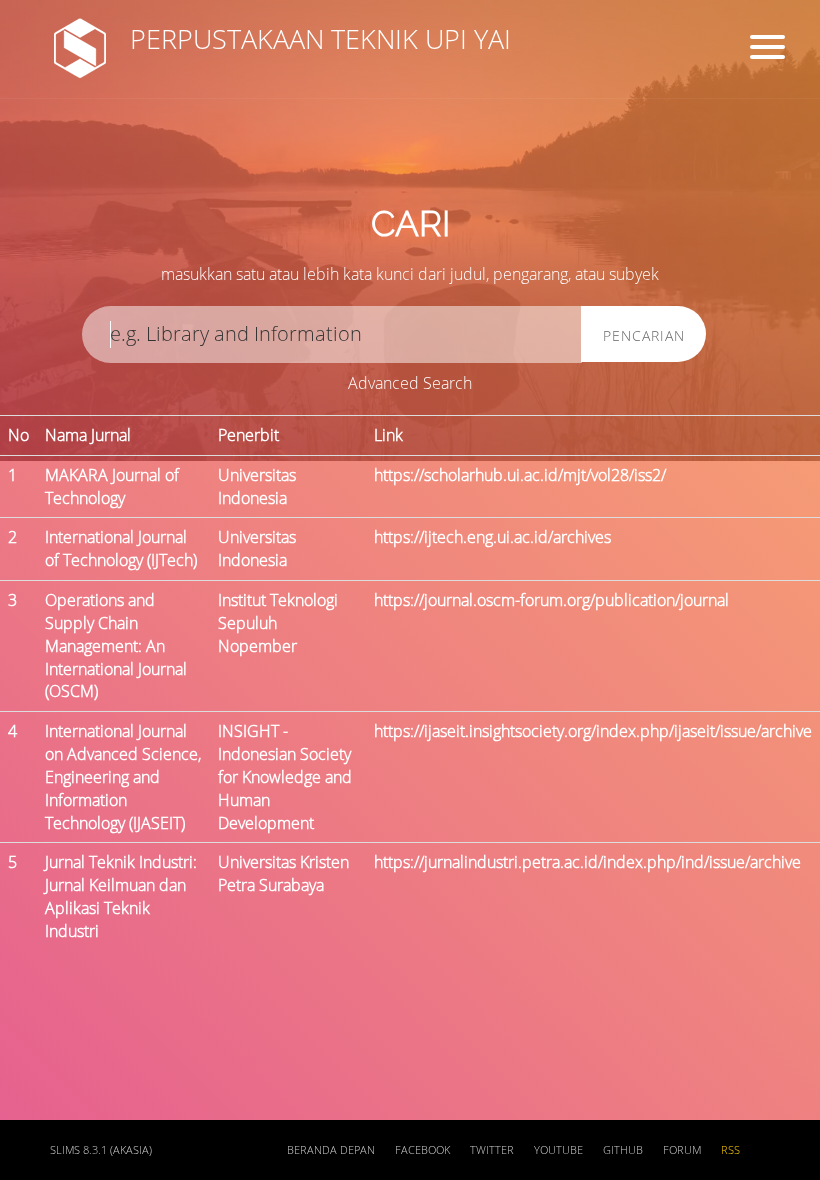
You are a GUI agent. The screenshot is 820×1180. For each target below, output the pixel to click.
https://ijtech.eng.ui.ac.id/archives (492, 537)
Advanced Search (410, 383)
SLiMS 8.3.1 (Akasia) (101, 1150)
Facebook (422, 1150)
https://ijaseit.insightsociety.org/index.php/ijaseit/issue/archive (593, 731)
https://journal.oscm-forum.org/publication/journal (551, 600)
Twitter (492, 1150)
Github (623, 1150)
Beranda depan (331, 1150)
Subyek (345, 160)
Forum (682, 1150)
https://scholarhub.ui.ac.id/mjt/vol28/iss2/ (520, 475)
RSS (730, 1150)
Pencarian (644, 335)
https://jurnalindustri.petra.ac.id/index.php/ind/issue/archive (587, 862)
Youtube (558, 1150)
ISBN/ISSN (560, 160)
